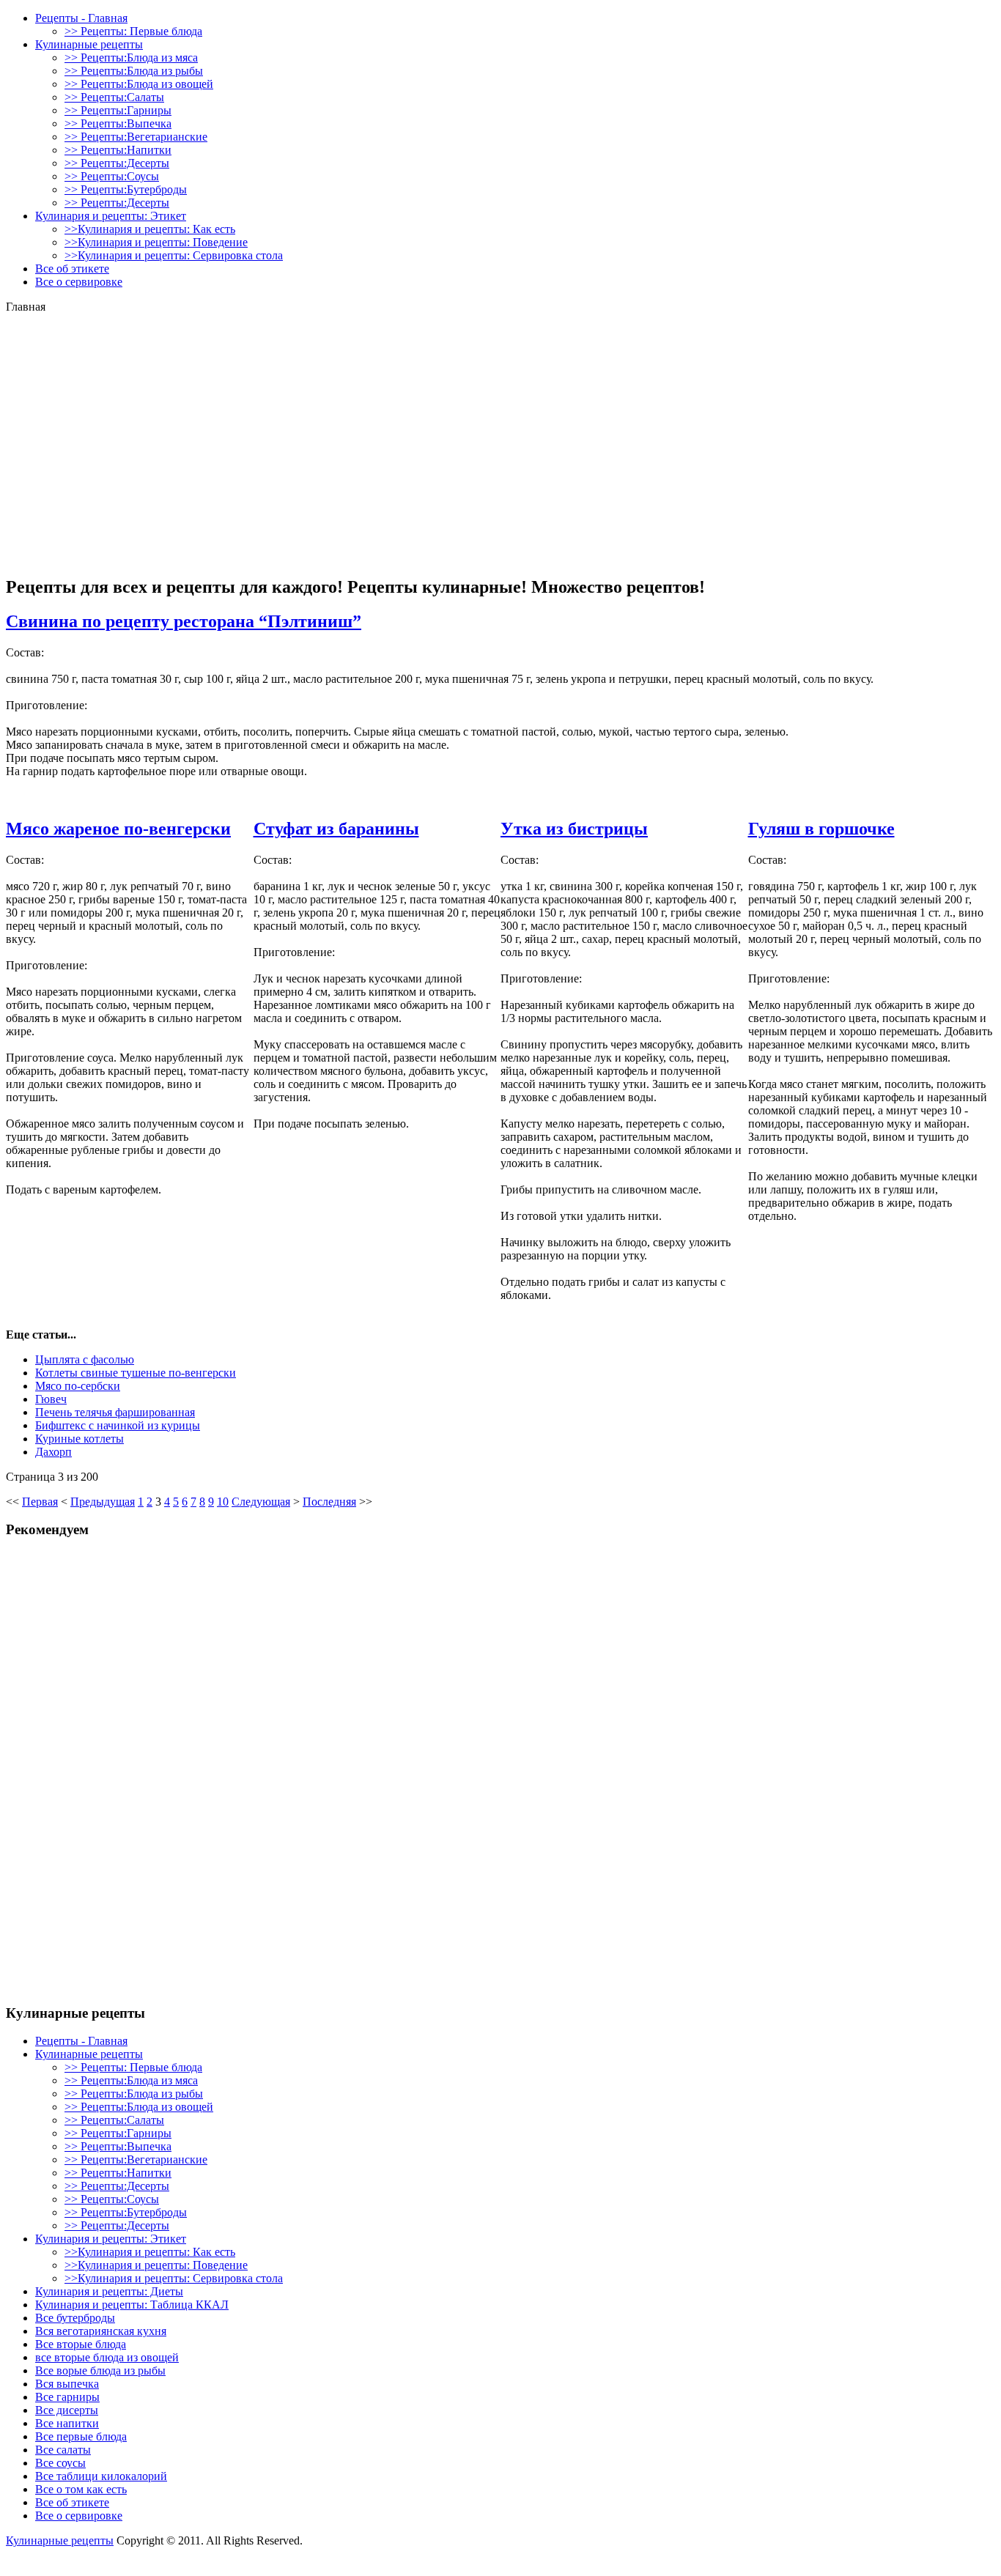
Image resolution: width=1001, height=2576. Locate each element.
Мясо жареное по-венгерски (118, 829)
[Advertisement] (500, 336)
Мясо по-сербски (78, 1386)
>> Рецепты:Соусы (112, 176)
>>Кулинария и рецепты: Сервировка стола (174, 255)
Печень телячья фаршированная (115, 1412)
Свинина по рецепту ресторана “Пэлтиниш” (184, 621)
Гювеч (51, 1399)
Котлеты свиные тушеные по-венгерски (136, 1373)
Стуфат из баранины (336, 829)
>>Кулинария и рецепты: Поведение (156, 242)
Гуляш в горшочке (821, 829)
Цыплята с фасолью (85, 1359)
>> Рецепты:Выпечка (118, 123)
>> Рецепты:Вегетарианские (136, 137)
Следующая (261, 1502)
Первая (40, 1502)
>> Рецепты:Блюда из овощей (139, 84)
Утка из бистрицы (574, 829)
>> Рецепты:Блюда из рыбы (134, 71)
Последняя (329, 1502)
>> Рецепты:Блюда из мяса (131, 58)
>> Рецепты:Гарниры (118, 110)
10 (223, 1502)
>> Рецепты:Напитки (118, 150)
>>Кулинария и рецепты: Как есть (150, 229)
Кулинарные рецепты (60, 2540)
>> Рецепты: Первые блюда (133, 31)
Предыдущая (103, 1502)
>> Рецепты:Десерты (117, 163)
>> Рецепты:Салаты (114, 97)
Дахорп (53, 1452)
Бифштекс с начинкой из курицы (118, 1425)
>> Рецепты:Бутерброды (126, 189)
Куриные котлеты (80, 1439)
